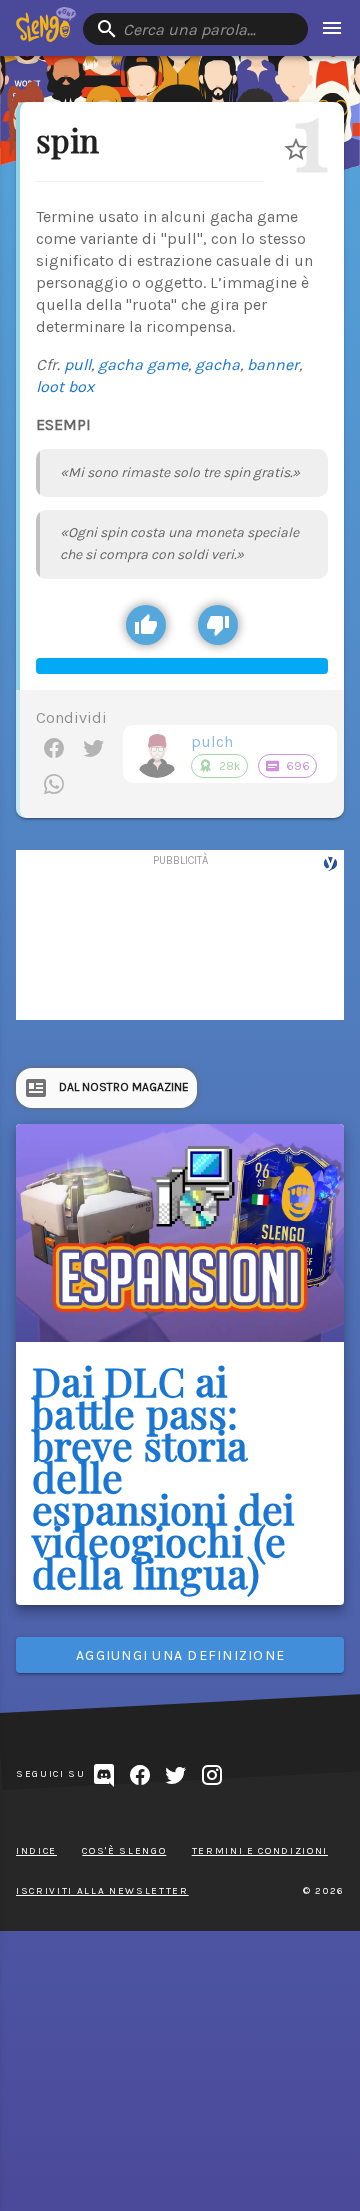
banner (273, 364)
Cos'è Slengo (124, 1851)
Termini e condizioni (260, 1851)
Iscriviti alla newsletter (102, 1891)
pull (77, 364)
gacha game (143, 364)
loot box (65, 386)
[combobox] (195, 29)
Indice (36, 1851)
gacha (217, 364)
